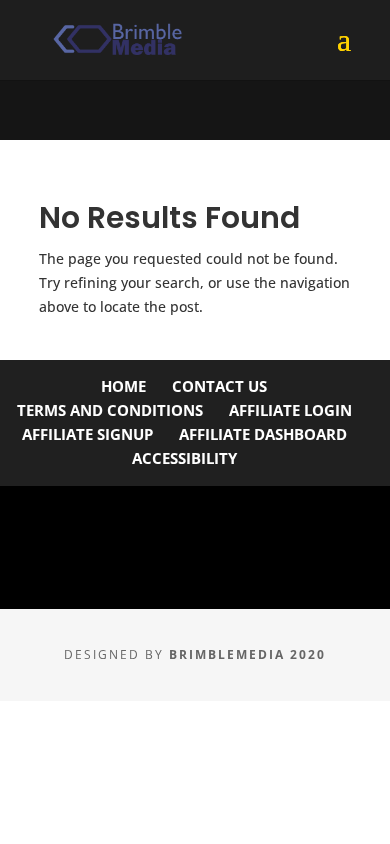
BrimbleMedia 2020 (247, 654)
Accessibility (184, 458)
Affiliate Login (290, 410)
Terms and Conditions (110, 410)
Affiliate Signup (87, 434)
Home (123, 386)
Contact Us (219, 386)
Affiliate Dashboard (263, 434)
